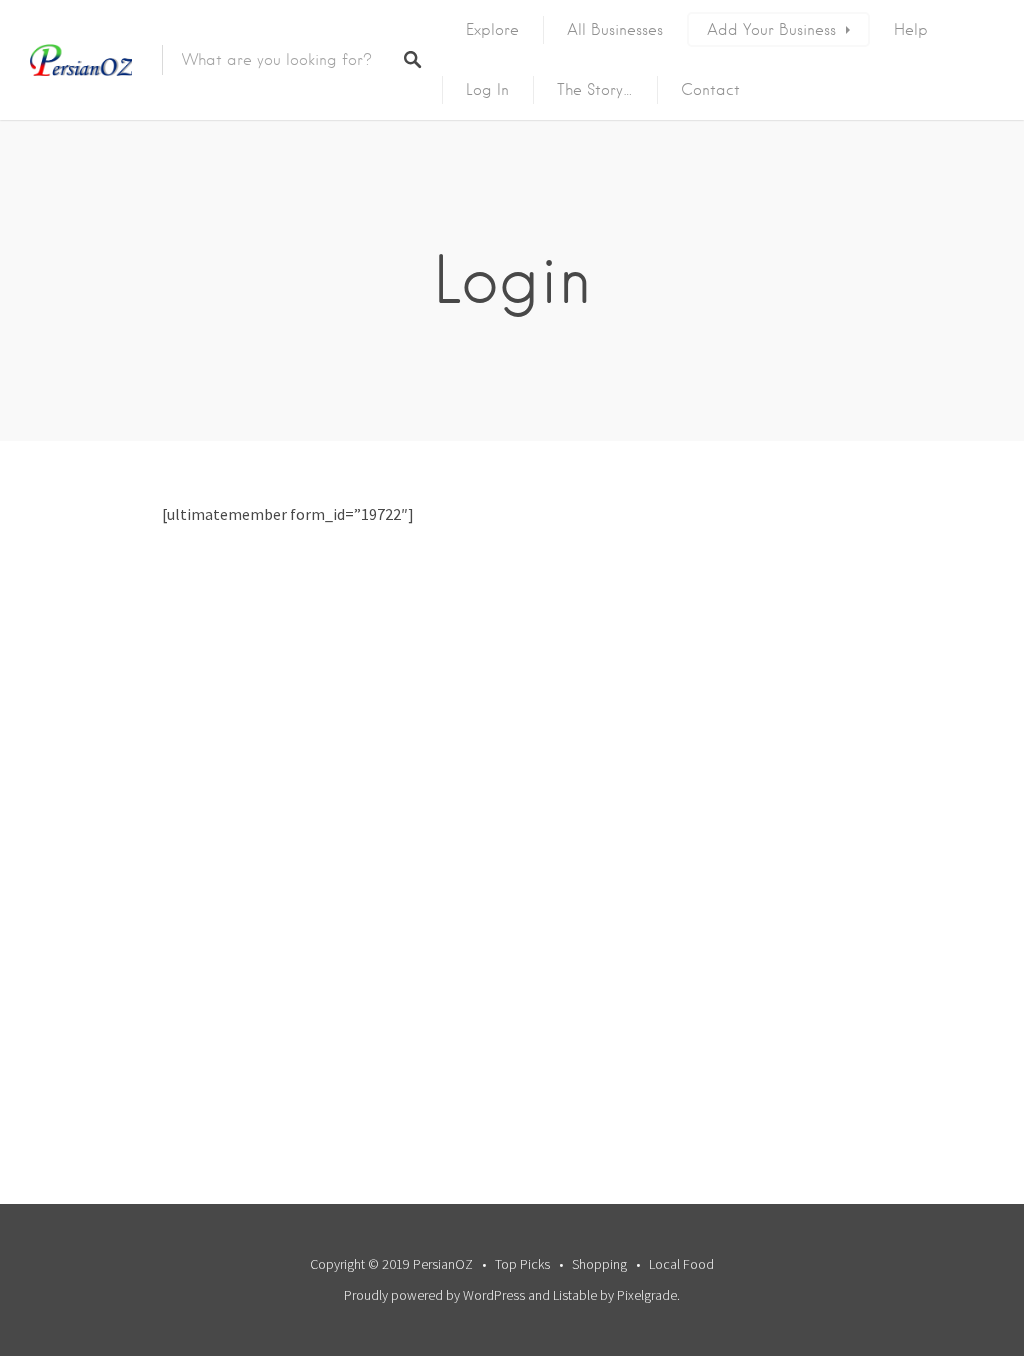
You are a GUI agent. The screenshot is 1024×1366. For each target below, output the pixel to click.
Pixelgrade (647, 1295)
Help (911, 30)
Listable (575, 1295)
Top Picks (522, 1264)
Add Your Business (771, 30)
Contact (710, 90)
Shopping (599, 1264)
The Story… (595, 90)
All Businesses (615, 30)
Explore (492, 30)
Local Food (681, 1264)
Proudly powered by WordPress (434, 1295)
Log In (487, 90)
